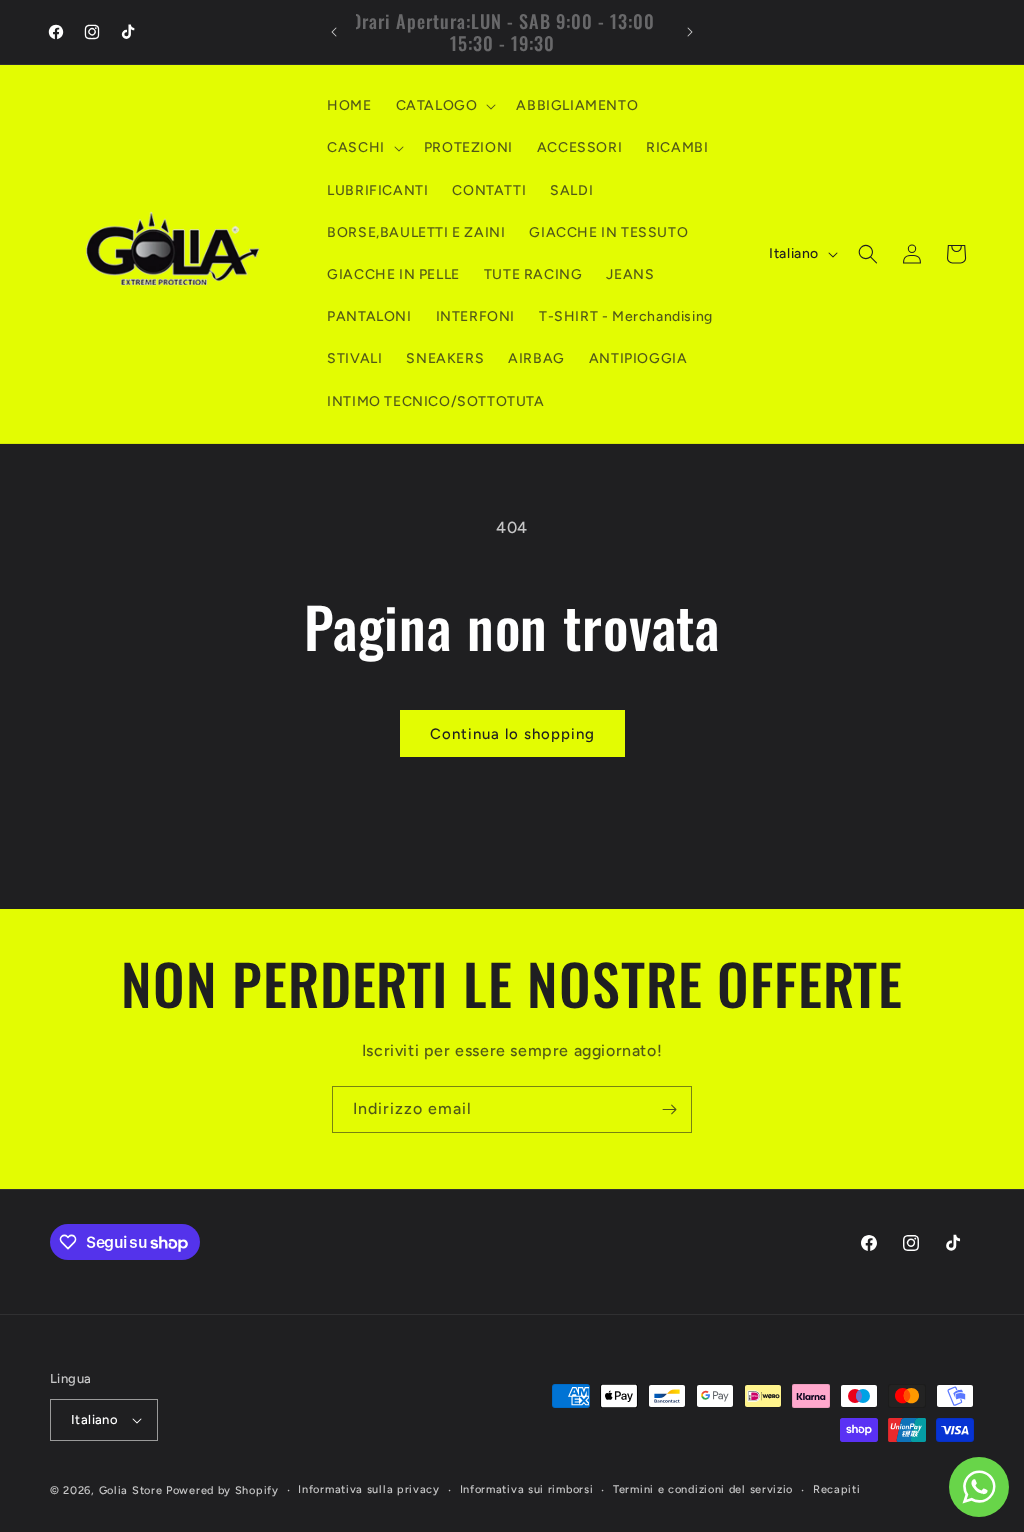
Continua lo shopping (512, 734)
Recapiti (837, 1489)
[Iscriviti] (669, 1109)
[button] (444, 106)
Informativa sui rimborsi (527, 1489)
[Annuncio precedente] (334, 32)
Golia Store (131, 1490)
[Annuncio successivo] (690, 32)
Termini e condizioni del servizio (703, 1489)
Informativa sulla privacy (369, 1489)
